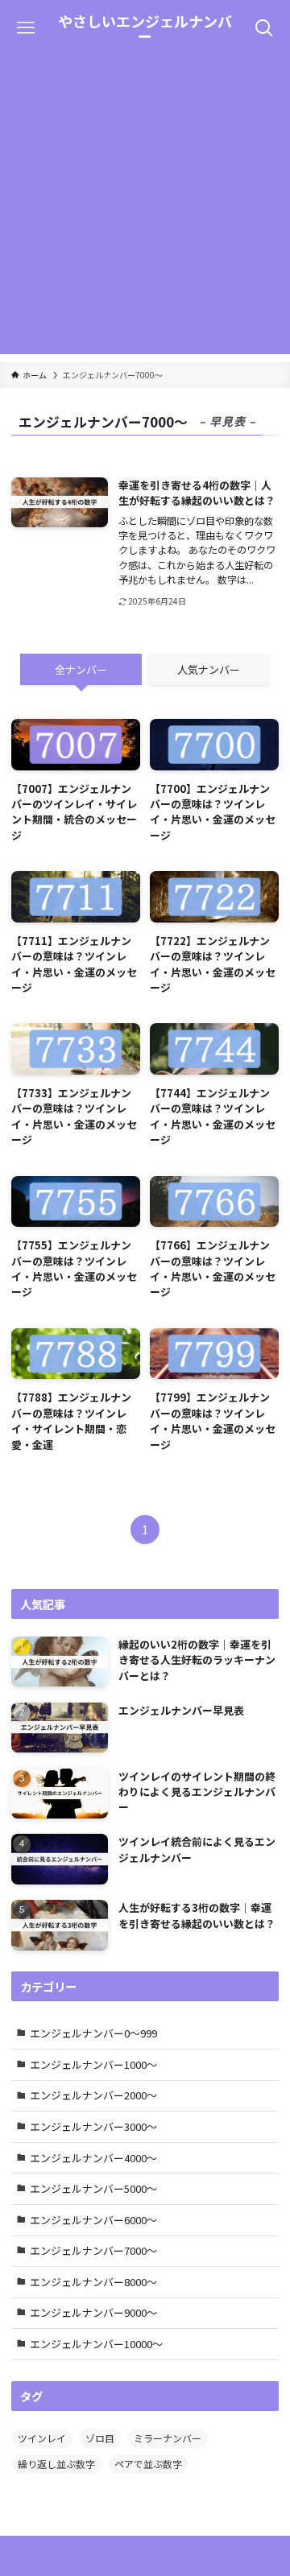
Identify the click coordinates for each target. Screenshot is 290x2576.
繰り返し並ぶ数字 (56, 2464)
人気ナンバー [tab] (209, 669)
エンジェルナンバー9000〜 (93, 2312)
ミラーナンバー (168, 2438)
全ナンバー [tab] (81, 669)
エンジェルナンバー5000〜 (93, 2188)
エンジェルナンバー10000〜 (96, 2344)
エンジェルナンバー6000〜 (93, 2220)
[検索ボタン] (264, 28)
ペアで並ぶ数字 (148, 2464)
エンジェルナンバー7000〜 (93, 2250)
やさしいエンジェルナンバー (145, 28)
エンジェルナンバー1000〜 (93, 2064)
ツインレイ (42, 2438)
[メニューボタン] (26, 28)
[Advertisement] (145, 209)
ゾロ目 (100, 2438)
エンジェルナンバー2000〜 (93, 2095)
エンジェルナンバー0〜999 (93, 2033)
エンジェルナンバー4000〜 (93, 2158)
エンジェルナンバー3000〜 (93, 2126)
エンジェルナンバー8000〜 (93, 2282)
